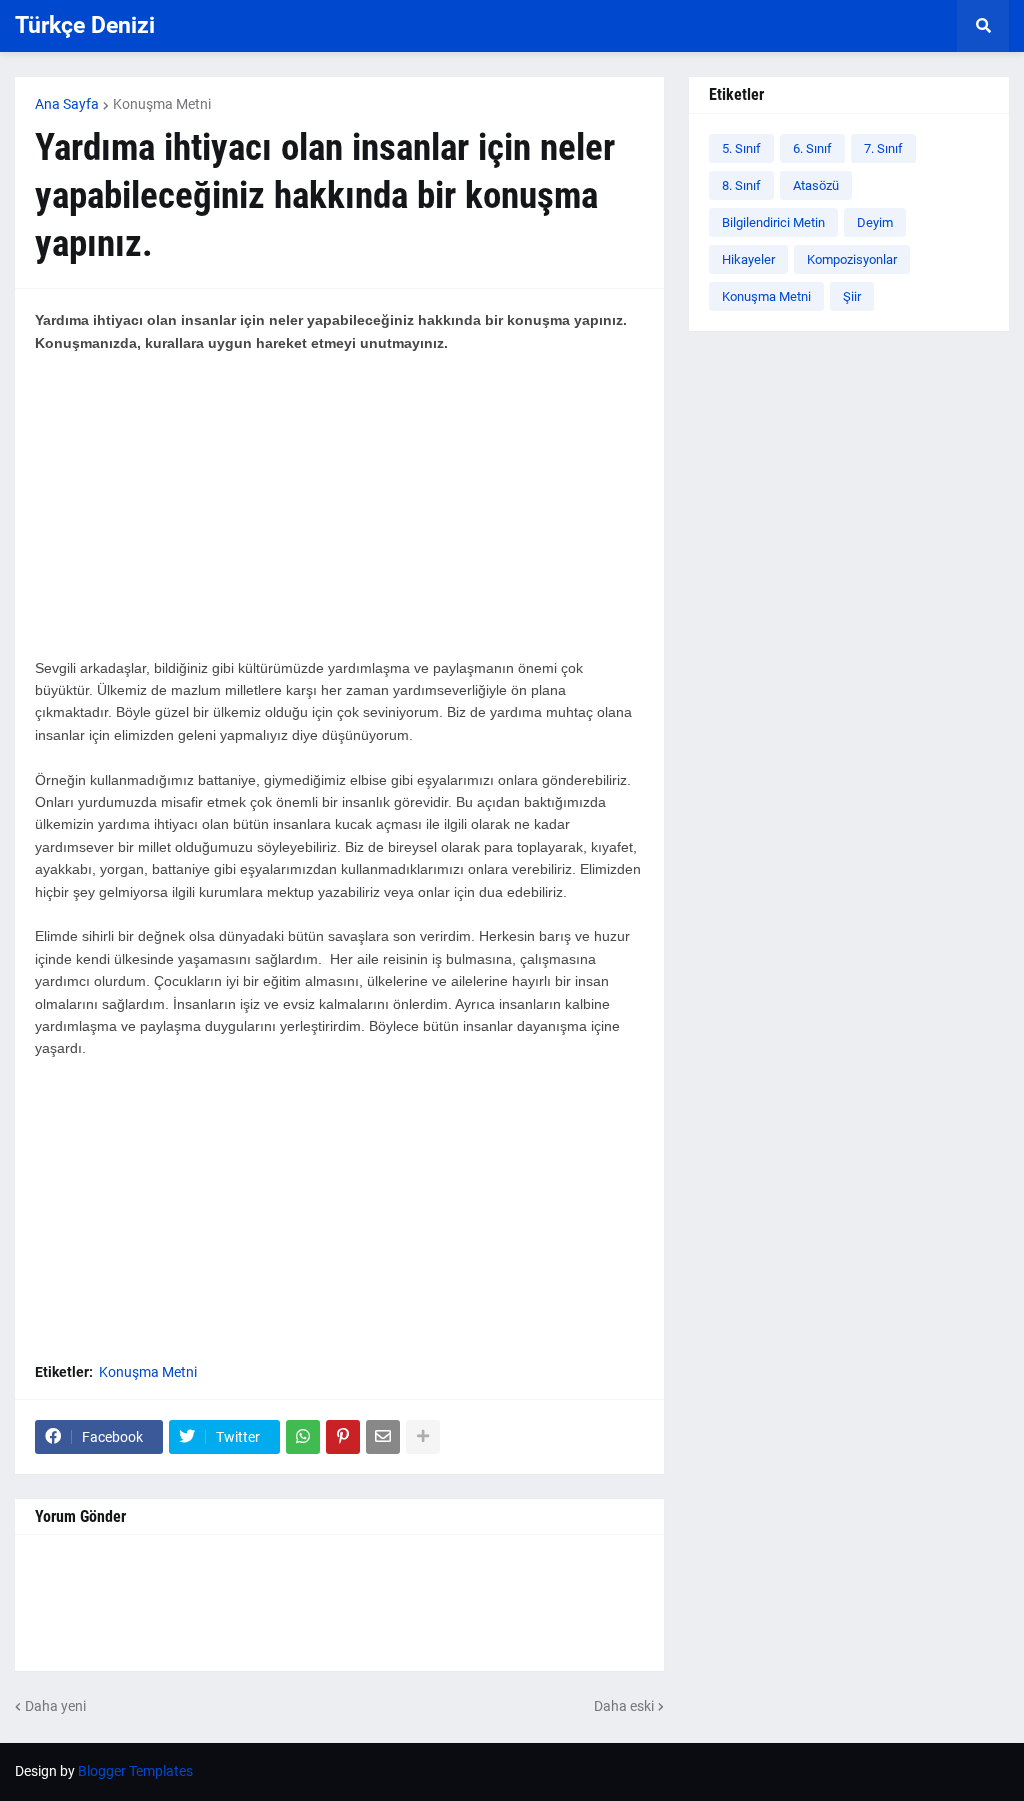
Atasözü (816, 185)
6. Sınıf (812, 148)
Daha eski (624, 1706)
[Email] (383, 1437)
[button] (983, 26)
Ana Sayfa (67, 104)
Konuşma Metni (162, 104)
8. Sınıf (741, 185)
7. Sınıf (883, 148)
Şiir (852, 296)
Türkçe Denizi (85, 25)
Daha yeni (55, 1706)
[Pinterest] (343, 1437)
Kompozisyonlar (852, 259)
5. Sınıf (741, 148)
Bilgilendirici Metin (773, 222)
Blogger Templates (135, 1771)
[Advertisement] (339, 517)
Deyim (875, 222)
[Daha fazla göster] (423, 1437)
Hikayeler (748, 259)
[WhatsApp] (303, 1437)
